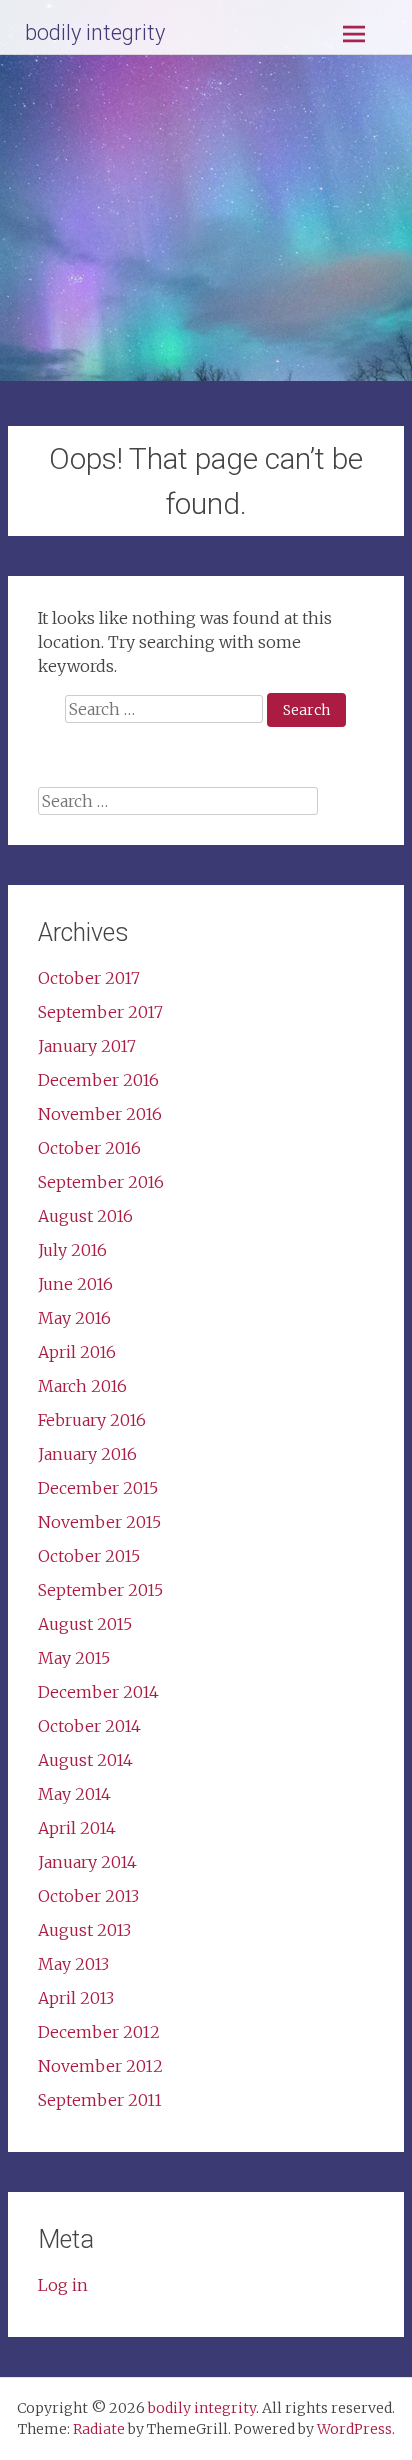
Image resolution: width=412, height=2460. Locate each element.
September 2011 (100, 2100)
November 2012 (100, 2066)
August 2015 (85, 1624)
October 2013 (88, 1896)
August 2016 (85, 1216)
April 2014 (77, 1828)
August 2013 (84, 1930)
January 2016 (87, 1454)
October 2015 (89, 1556)
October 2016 (89, 1148)
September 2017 (100, 1012)
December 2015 (98, 1488)
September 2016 (101, 1182)
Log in (63, 2285)
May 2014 (74, 1794)
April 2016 (77, 1352)
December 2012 (99, 2032)
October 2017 (89, 978)
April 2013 (76, 1998)
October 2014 (89, 1726)
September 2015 (100, 1590)
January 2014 (87, 1862)
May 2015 (74, 1658)
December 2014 (98, 1692)
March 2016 (82, 1386)
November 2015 (99, 1522)
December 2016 (98, 1080)
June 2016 (75, 1284)
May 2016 (74, 1318)
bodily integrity (95, 32)
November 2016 (100, 1114)
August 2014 (85, 1760)
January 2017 (87, 1046)
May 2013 (73, 1964)
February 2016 (92, 1420)
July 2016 (72, 1250)
